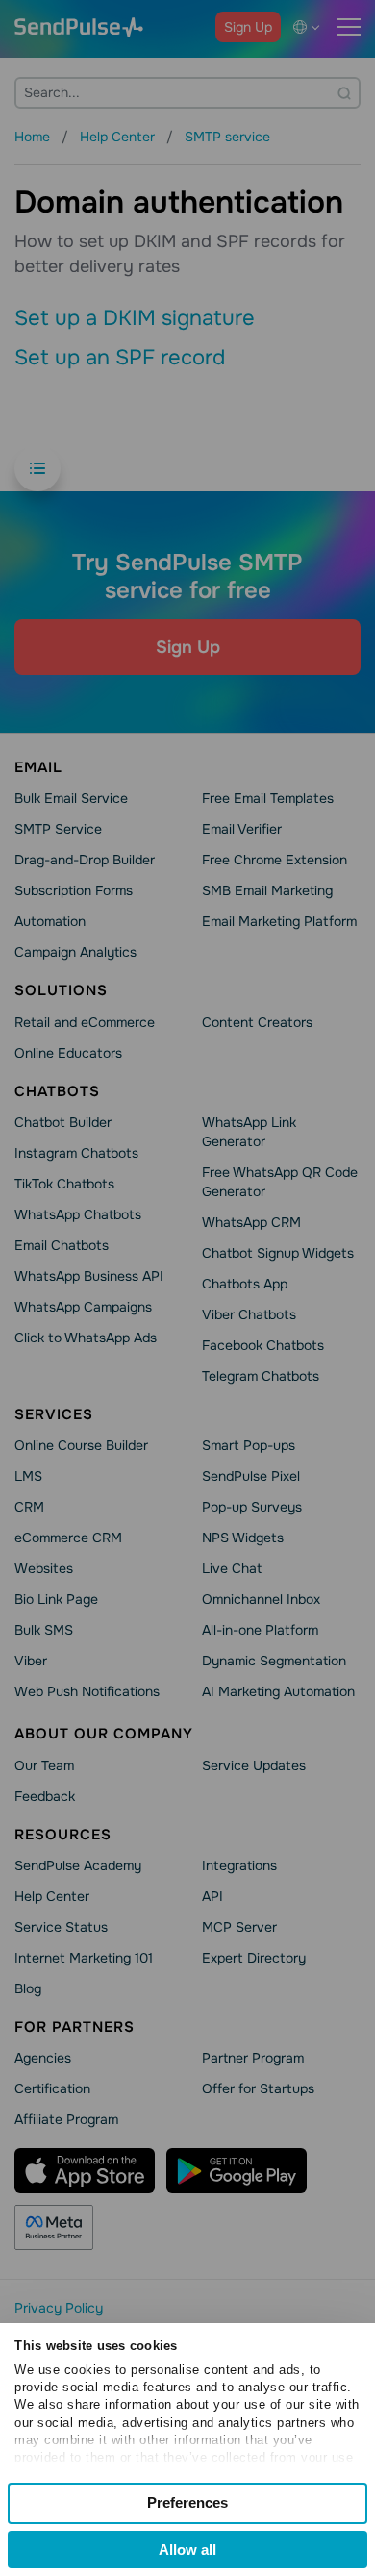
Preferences (187, 2502)
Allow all (187, 2550)
